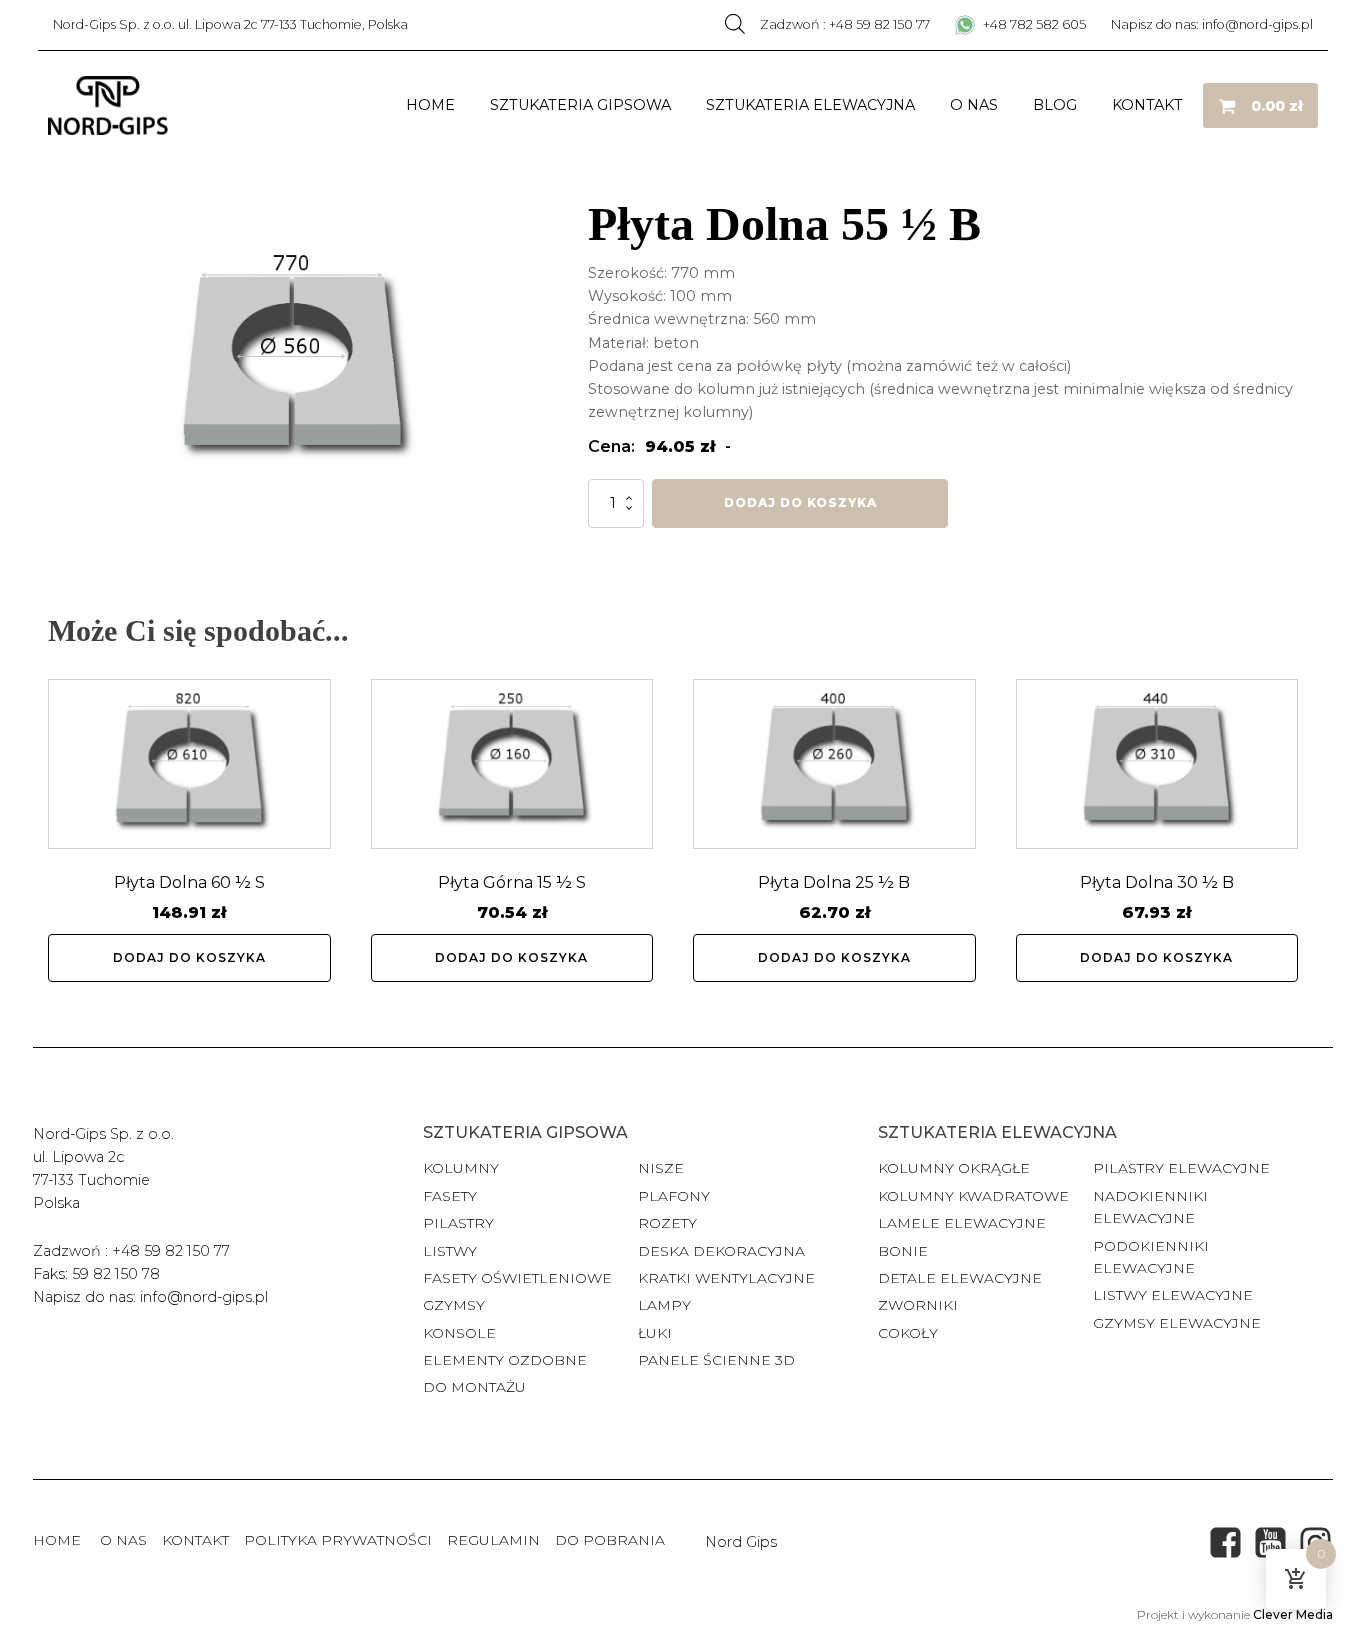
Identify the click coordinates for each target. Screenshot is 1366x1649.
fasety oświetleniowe (517, 1278)
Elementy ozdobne (505, 1360)
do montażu (474, 1387)
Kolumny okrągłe (954, 1168)
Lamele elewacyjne (962, 1223)
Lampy (664, 1305)
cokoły (908, 1333)
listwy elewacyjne (1173, 1295)
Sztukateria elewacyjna (810, 105)
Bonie (905, 1251)
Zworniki (918, 1305)
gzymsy (454, 1305)
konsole (459, 1333)
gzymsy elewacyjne (1177, 1323)
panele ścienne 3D (716, 1360)
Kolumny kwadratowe (973, 1196)
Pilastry (458, 1223)
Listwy (450, 1251)
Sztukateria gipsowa (580, 105)
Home (430, 105)
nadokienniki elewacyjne (1150, 1207)
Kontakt (1147, 105)
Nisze (661, 1168)
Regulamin (493, 1540)
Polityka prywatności (338, 1540)
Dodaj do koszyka (800, 502)
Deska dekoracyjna (721, 1251)
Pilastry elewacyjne (1181, 1168)
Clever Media (1293, 1614)
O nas (974, 105)
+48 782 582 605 (1033, 24)
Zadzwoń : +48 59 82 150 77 (845, 24)
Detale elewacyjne (960, 1278)
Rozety (667, 1223)
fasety (450, 1196)
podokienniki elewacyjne (1151, 1257)
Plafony (674, 1196)
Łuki (655, 1333)
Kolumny (461, 1168)
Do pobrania (610, 1540)
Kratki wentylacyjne (726, 1278)
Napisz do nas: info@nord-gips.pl (1212, 24)
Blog (1055, 105)
